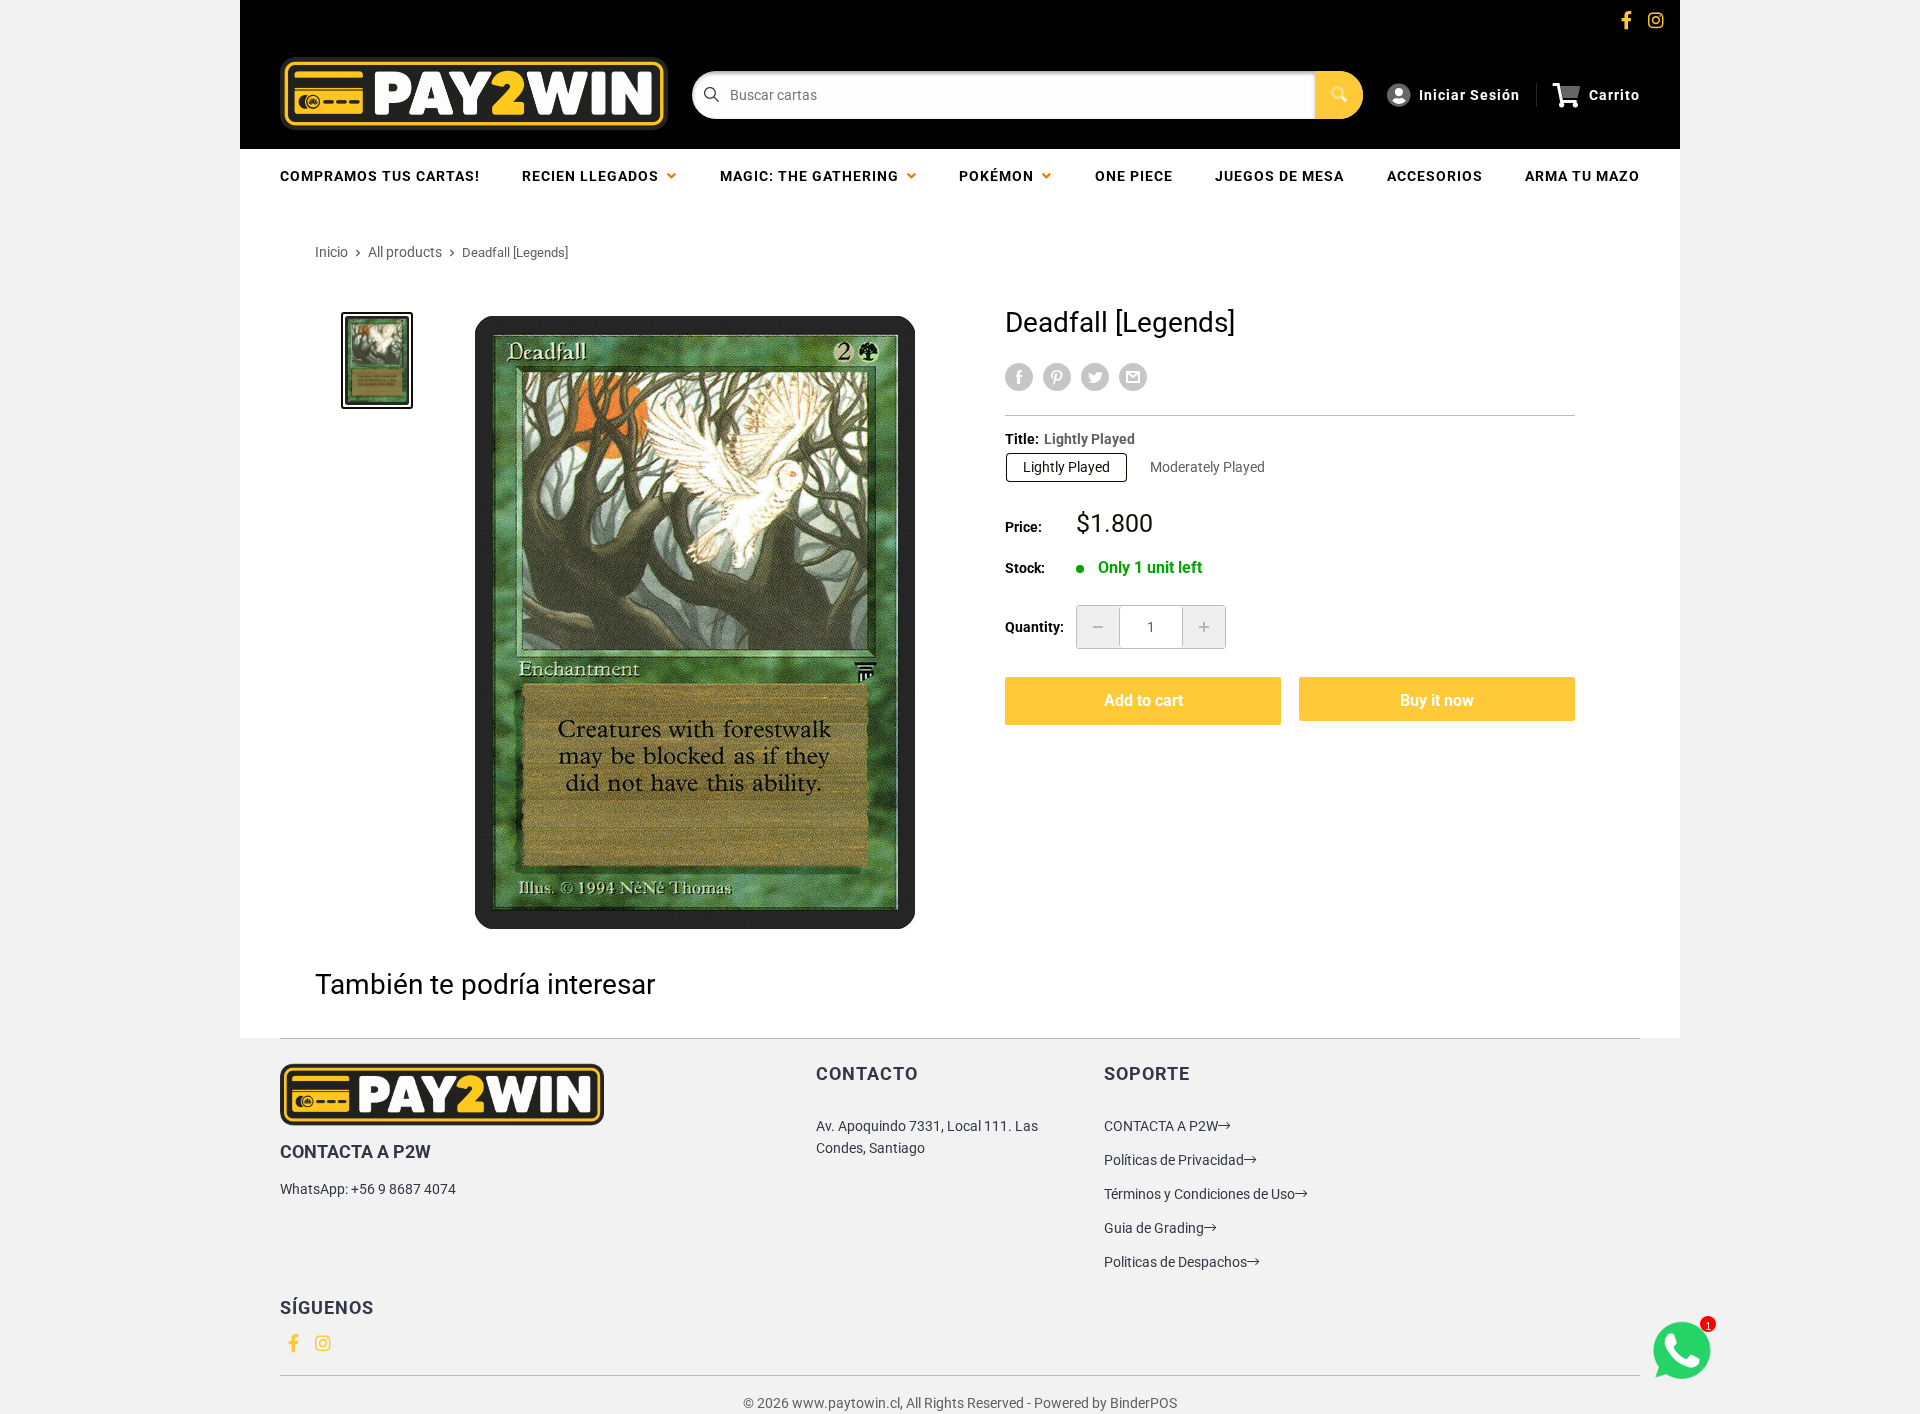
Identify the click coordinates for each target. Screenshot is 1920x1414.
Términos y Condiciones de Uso (1199, 1194)
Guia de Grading (1154, 1228)
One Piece (1134, 176)
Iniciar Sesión (1469, 95)
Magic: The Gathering (813, 176)
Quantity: (1034, 627)
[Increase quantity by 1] (1204, 627)
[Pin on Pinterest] (1057, 377)
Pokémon (1000, 176)
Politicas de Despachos (1175, 1262)
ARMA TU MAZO (1582, 176)
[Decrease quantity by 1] (1098, 627)
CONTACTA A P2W (1161, 1126)
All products (405, 252)
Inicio (331, 252)
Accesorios (1435, 176)
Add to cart (1143, 700)
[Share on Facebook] (1019, 377)
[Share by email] (1133, 377)
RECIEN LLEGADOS (594, 176)
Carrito (1614, 95)
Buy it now (1437, 700)
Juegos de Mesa (1279, 176)
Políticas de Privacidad (1174, 1160)
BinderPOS (1143, 1403)
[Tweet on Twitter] (1095, 377)
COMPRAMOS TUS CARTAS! (380, 176)
